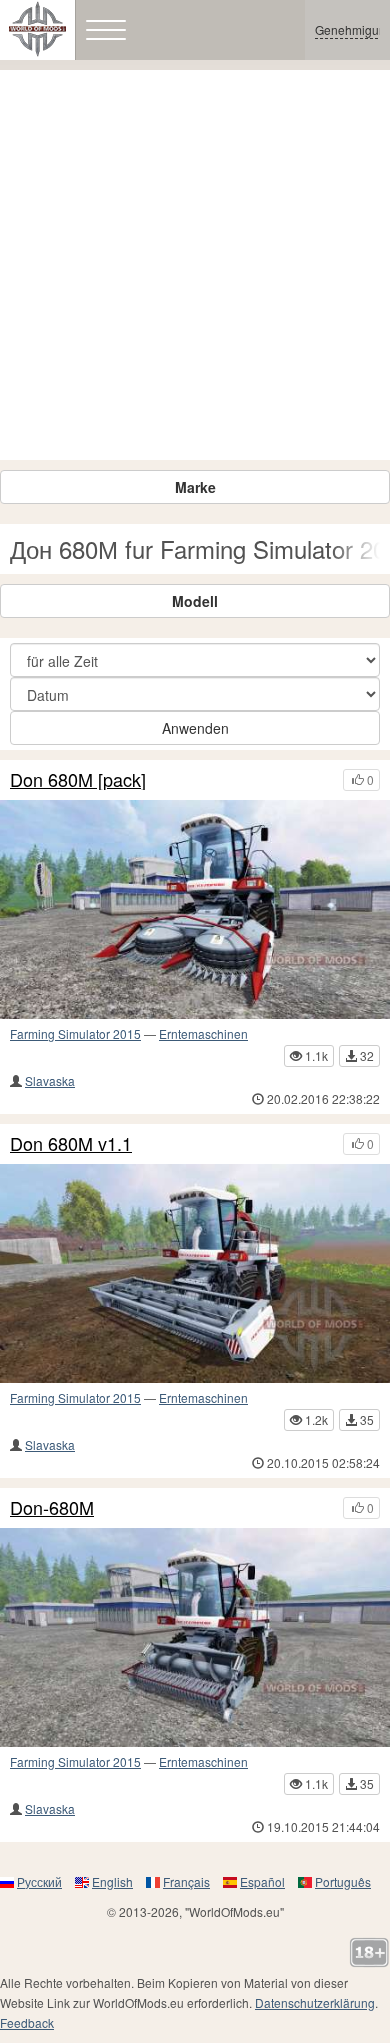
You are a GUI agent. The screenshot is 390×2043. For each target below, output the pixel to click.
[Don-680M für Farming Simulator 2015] (195, 1637)
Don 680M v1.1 (71, 1144)
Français (186, 1881)
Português (343, 1881)
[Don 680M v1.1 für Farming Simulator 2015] (195, 1273)
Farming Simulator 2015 (75, 1033)
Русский (39, 1881)
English (112, 1881)
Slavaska (50, 1080)
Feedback (27, 2022)
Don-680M (52, 1508)
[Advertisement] (195, 265)
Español (262, 1881)
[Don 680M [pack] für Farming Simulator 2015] (195, 909)
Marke (195, 487)
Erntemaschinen (203, 1033)
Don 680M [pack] (78, 780)
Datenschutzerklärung (315, 2002)
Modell (195, 601)
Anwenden (195, 728)
